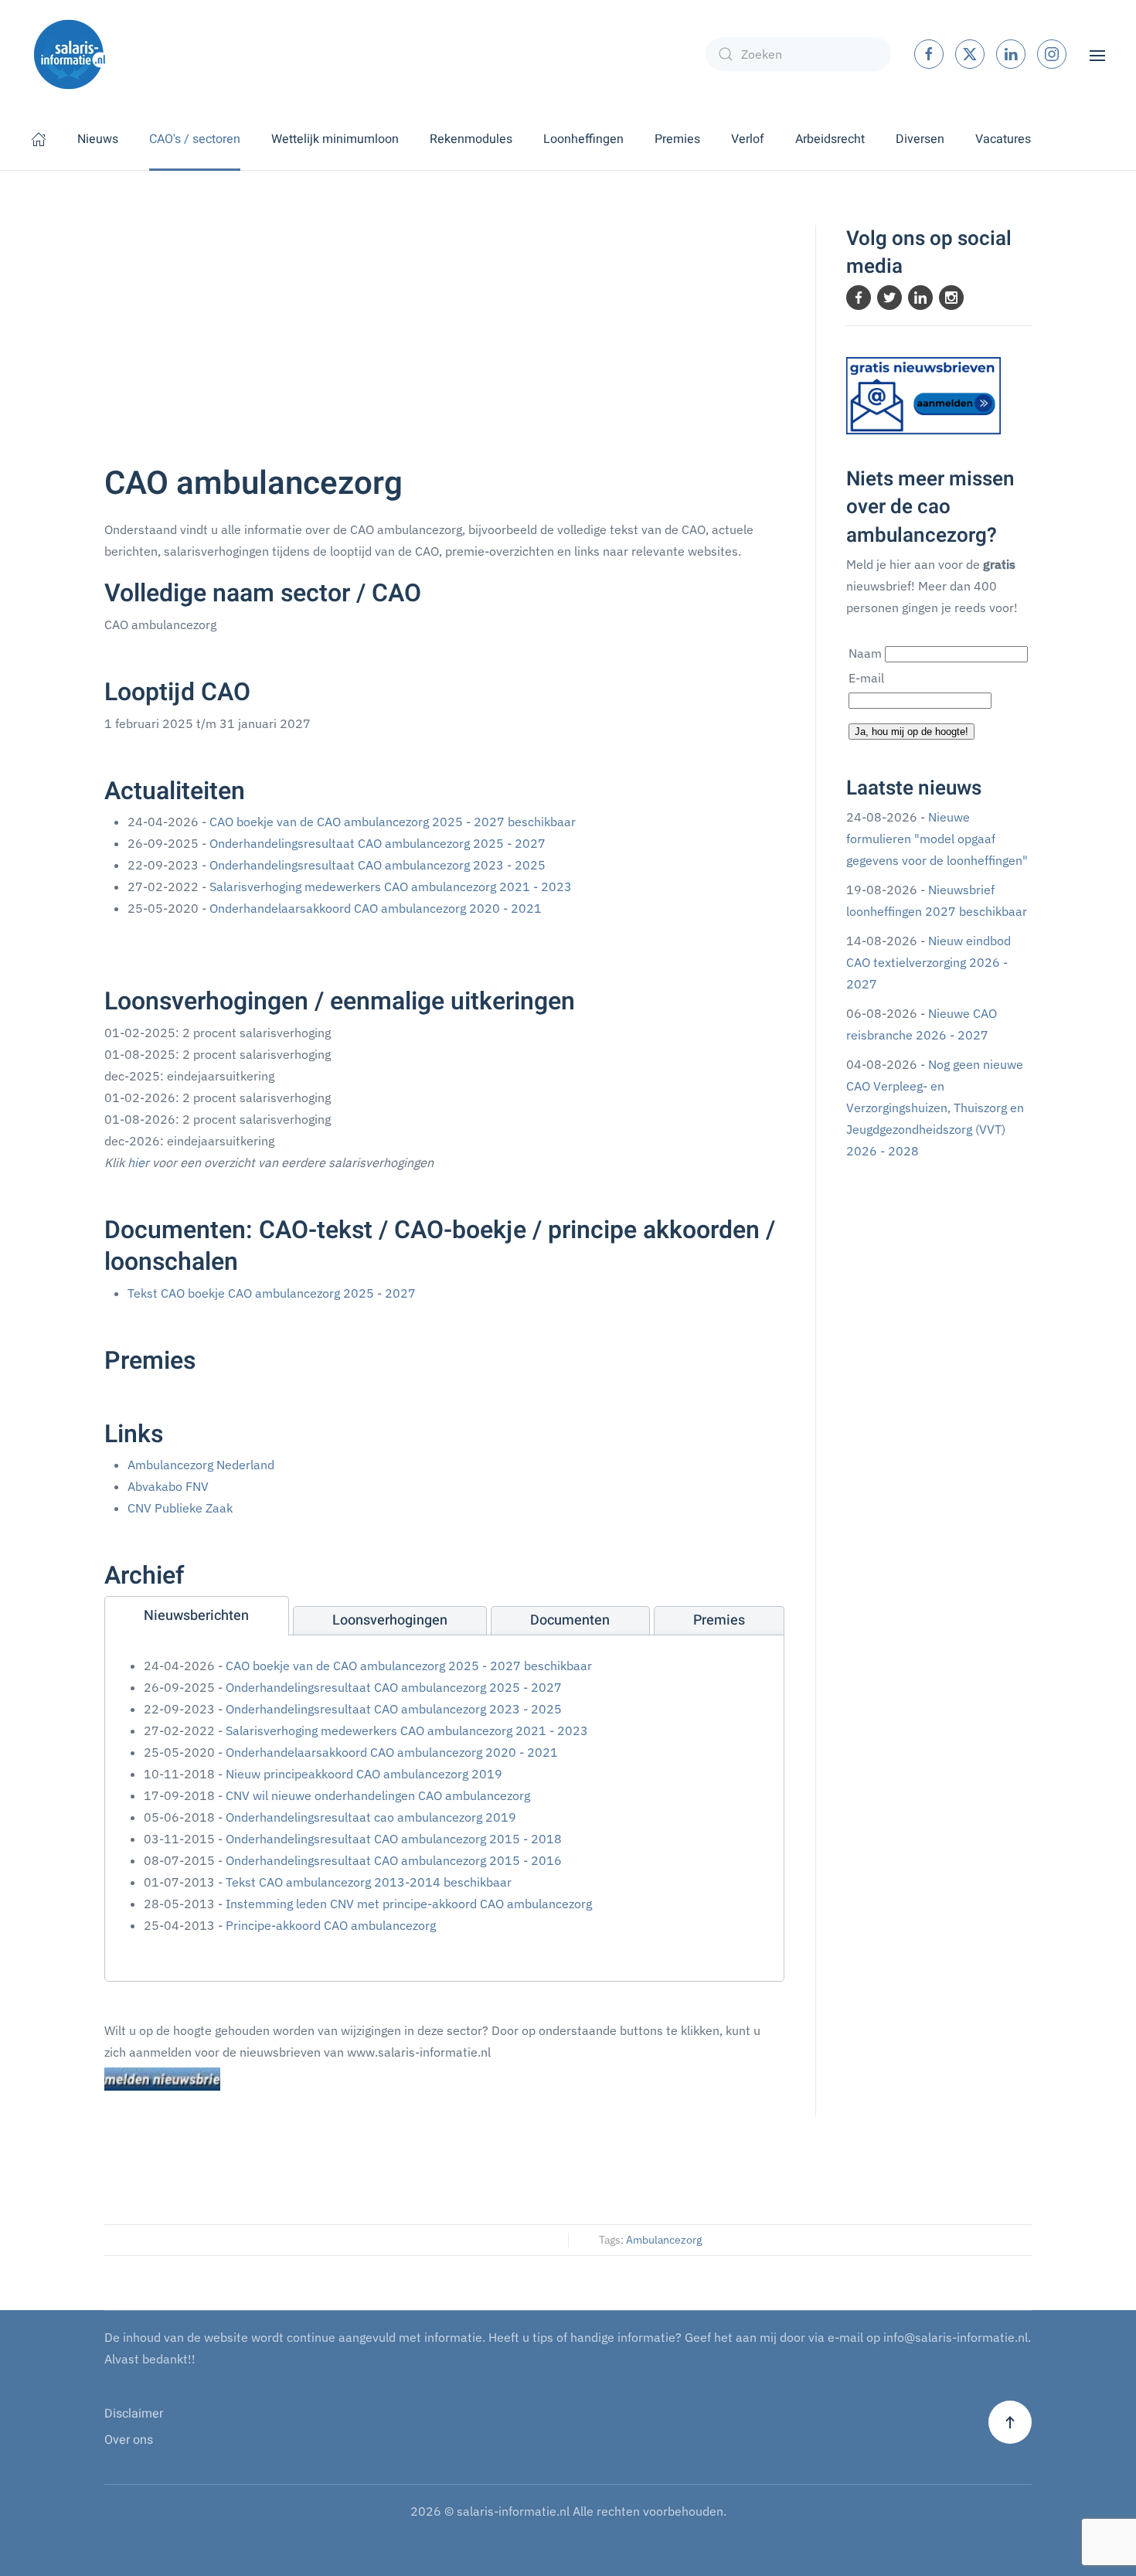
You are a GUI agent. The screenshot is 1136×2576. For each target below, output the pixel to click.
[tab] (197, 1616)
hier (138, 1162)
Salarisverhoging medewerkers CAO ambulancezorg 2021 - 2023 (391, 886)
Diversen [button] (920, 139)
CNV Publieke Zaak (180, 1508)
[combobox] (798, 54)
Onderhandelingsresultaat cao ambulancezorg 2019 (371, 1817)
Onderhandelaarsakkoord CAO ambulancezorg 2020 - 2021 (376, 908)
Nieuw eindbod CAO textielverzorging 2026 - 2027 (929, 962)
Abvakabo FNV (168, 1486)
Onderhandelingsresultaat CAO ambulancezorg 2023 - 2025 (378, 865)
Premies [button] (677, 139)
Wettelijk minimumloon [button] (335, 139)
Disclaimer (134, 2414)
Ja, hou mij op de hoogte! (912, 732)
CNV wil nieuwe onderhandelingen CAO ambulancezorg (378, 1795)
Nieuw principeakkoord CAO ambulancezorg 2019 (364, 1774)
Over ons (129, 2440)
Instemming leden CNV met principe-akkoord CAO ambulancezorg (409, 1904)
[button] (1097, 54)
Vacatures (1003, 139)
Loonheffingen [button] (583, 139)
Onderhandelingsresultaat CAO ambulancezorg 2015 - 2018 (394, 1839)
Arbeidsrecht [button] (830, 139)
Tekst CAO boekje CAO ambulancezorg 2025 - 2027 (272, 1293)
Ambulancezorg (664, 2240)
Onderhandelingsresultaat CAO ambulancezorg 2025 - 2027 (378, 843)
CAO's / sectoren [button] (195, 139)
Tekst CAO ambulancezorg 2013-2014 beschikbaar (369, 1882)
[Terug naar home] (70, 54)
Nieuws (98, 139)
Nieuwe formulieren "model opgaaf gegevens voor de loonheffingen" (937, 839)
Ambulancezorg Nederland (201, 1465)
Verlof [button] (748, 139)
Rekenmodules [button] (471, 139)
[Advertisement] (444, 341)
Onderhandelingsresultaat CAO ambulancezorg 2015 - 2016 (394, 1860)
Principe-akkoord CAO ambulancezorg (331, 1925)
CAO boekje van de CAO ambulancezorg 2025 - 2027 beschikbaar (393, 822)
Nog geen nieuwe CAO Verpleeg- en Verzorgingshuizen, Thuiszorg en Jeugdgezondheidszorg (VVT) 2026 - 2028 (935, 1108)
